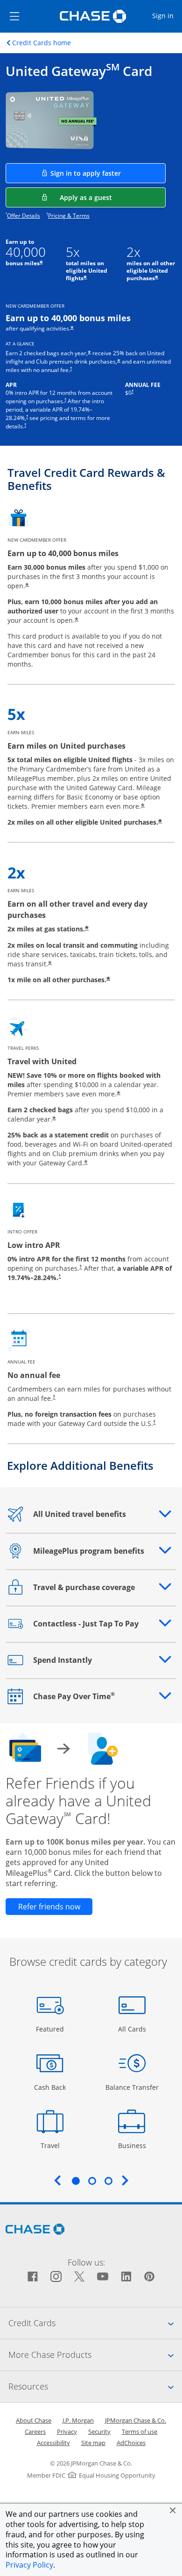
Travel (53, 2145)
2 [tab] (92, 2181)
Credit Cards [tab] (95, 2323)
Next (125, 2180)
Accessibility (53, 2443)
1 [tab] (76, 2181)
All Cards (133, 2029)
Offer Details (24, 216)
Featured (51, 2029)
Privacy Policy (29, 2565)
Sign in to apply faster (108, 173)
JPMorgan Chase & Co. (136, 2420)
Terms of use (140, 2431)
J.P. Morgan (78, 2420)
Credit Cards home (42, 43)
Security (99, 2431)
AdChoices (131, 2443)
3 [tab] (108, 2181)
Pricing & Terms (69, 216)
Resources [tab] (95, 2386)
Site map (93, 2443)
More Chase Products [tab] (95, 2354)
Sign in (167, 15)
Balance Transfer (132, 2087)
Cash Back (50, 2087)
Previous (57, 2180)
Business (133, 2145)
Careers (35, 2431)
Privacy (67, 2431)
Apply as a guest (113, 197)
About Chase (34, 2420)
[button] (173, 2510)
